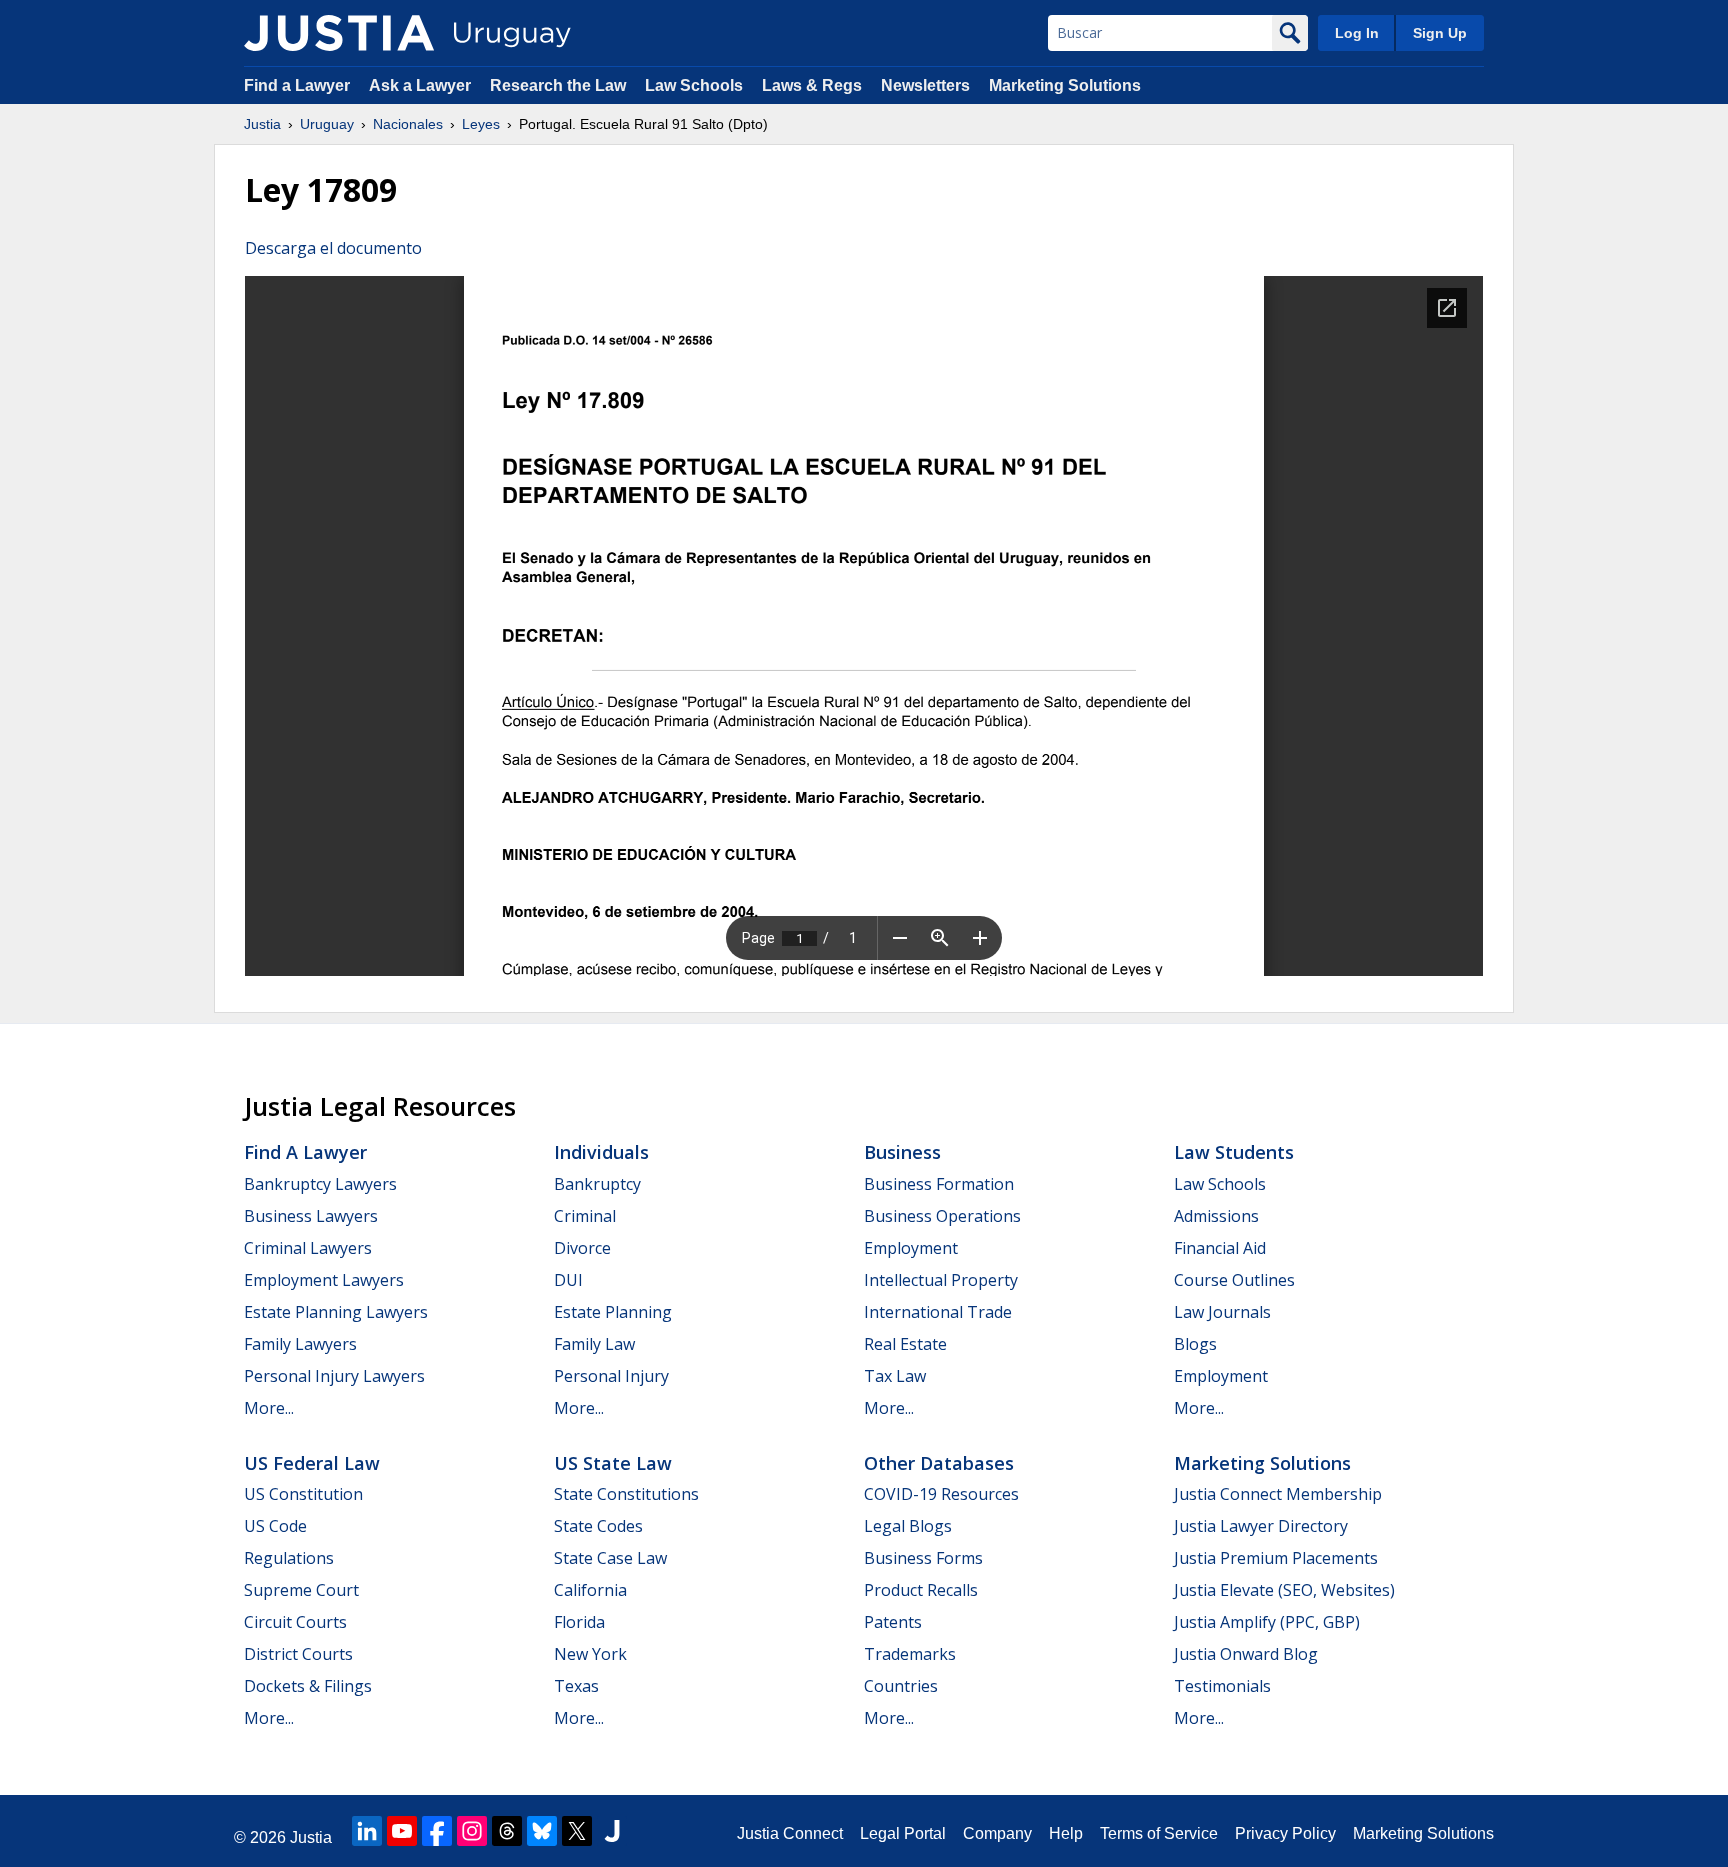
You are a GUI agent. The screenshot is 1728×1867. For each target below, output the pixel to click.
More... (269, 1408)
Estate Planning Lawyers (336, 1312)
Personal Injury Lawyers (334, 1376)
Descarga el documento (333, 248)
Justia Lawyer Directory (1261, 1526)
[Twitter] (577, 1831)
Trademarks (910, 1654)
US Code (275, 1526)
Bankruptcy (597, 1184)
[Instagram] (472, 1831)
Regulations (289, 1558)
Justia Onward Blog (1246, 1654)
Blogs (1195, 1344)
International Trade (938, 1312)
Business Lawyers (311, 1216)
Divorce (582, 1248)
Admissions (1216, 1216)
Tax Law (895, 1376)
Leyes (481, 124)
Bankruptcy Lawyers (320, 1184)
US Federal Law (312, 1463)
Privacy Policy (1285, 1833)
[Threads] (507, 1831)
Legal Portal (903, 1833)
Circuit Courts (295, 1622)
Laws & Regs (812, 85)
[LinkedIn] (367, 1831)
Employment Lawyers (324, 1280)
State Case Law (610, 1558)
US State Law (613, 1463)
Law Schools (694, 85)
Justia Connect (790, 1833)
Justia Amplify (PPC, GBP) (1267, 1622)
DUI (568, 1280)
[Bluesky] (542, 1831)
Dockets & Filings (308, 1686)
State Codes (598, 1526)
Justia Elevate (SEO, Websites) (1284, 1590)
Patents (893, 1622)
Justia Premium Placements (1276, 1558)
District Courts (298, 1654)
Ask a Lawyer (422, 85)
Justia (262, 124)
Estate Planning (613, 1312)
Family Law (594, 1344)
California (590, 1590)
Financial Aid (1220, 1248)
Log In (1357, 33)
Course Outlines (1234, 1280)
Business (902, 1152)
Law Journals (1222, 1312)
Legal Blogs (908, 1526)
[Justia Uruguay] (339, 33)
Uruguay (327, 124)
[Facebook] (437, 1831)
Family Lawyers (300, 1344)
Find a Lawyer (297, 85)
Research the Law (558, 85)
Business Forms (923, 1558)
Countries (901, 1686)
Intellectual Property (941, 1280)
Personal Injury (611, 1376)
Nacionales (408, 124)
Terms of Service (1159, 1833)
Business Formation (939, 1184)
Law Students (1234, 1152)
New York (590, 1654)
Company (997, 1833)
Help (1066, 1833)
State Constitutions (626, 1494)
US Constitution (303, 1494)
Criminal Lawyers (308, 1248)
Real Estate (905, 1344)
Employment (911, 1248)
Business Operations (942, 1216)
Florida (579, 1622)
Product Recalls (921, 1590)
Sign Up (1440, 33)
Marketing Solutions (1065, 85)
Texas (576, 1686)
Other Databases (939, 1463)
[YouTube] (402, 1831)
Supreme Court (301, 1590)
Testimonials (1222, 1686)
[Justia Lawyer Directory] (612, 1831)
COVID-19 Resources (941, 1494)
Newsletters (925, 85)
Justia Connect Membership (1278, 1494)
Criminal (585, 1216)
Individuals (601, 1152)
